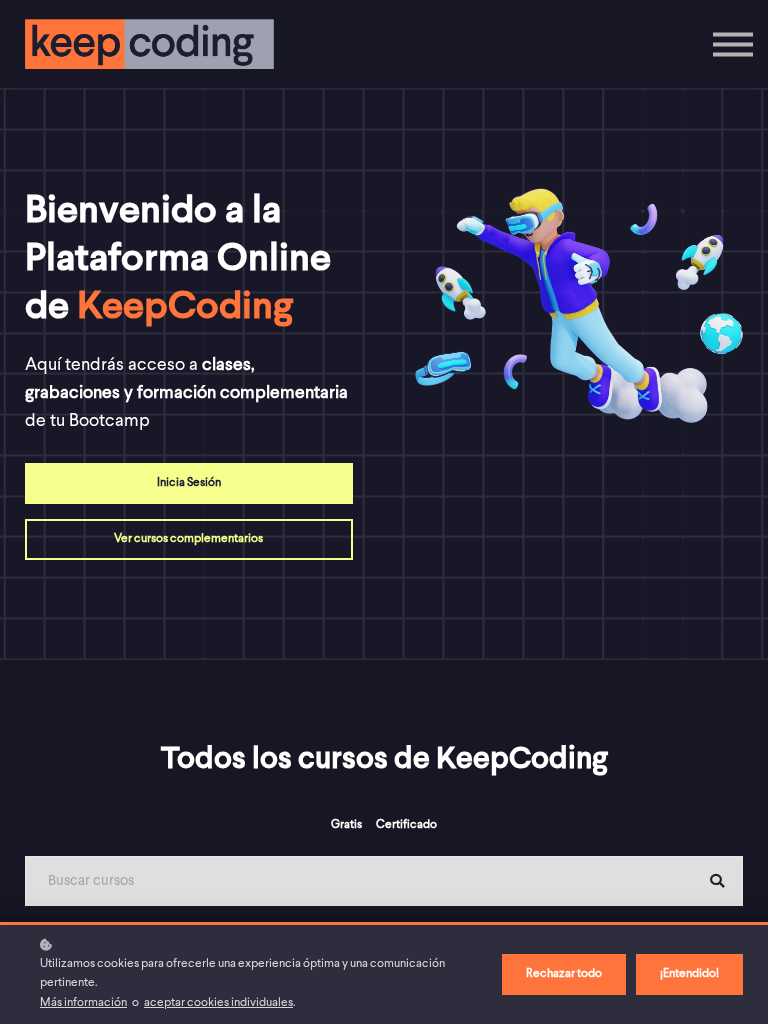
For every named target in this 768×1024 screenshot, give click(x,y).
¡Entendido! (689, 974)
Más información (83, 1003)
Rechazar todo (564, 974)
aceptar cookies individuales (218, 1003)
